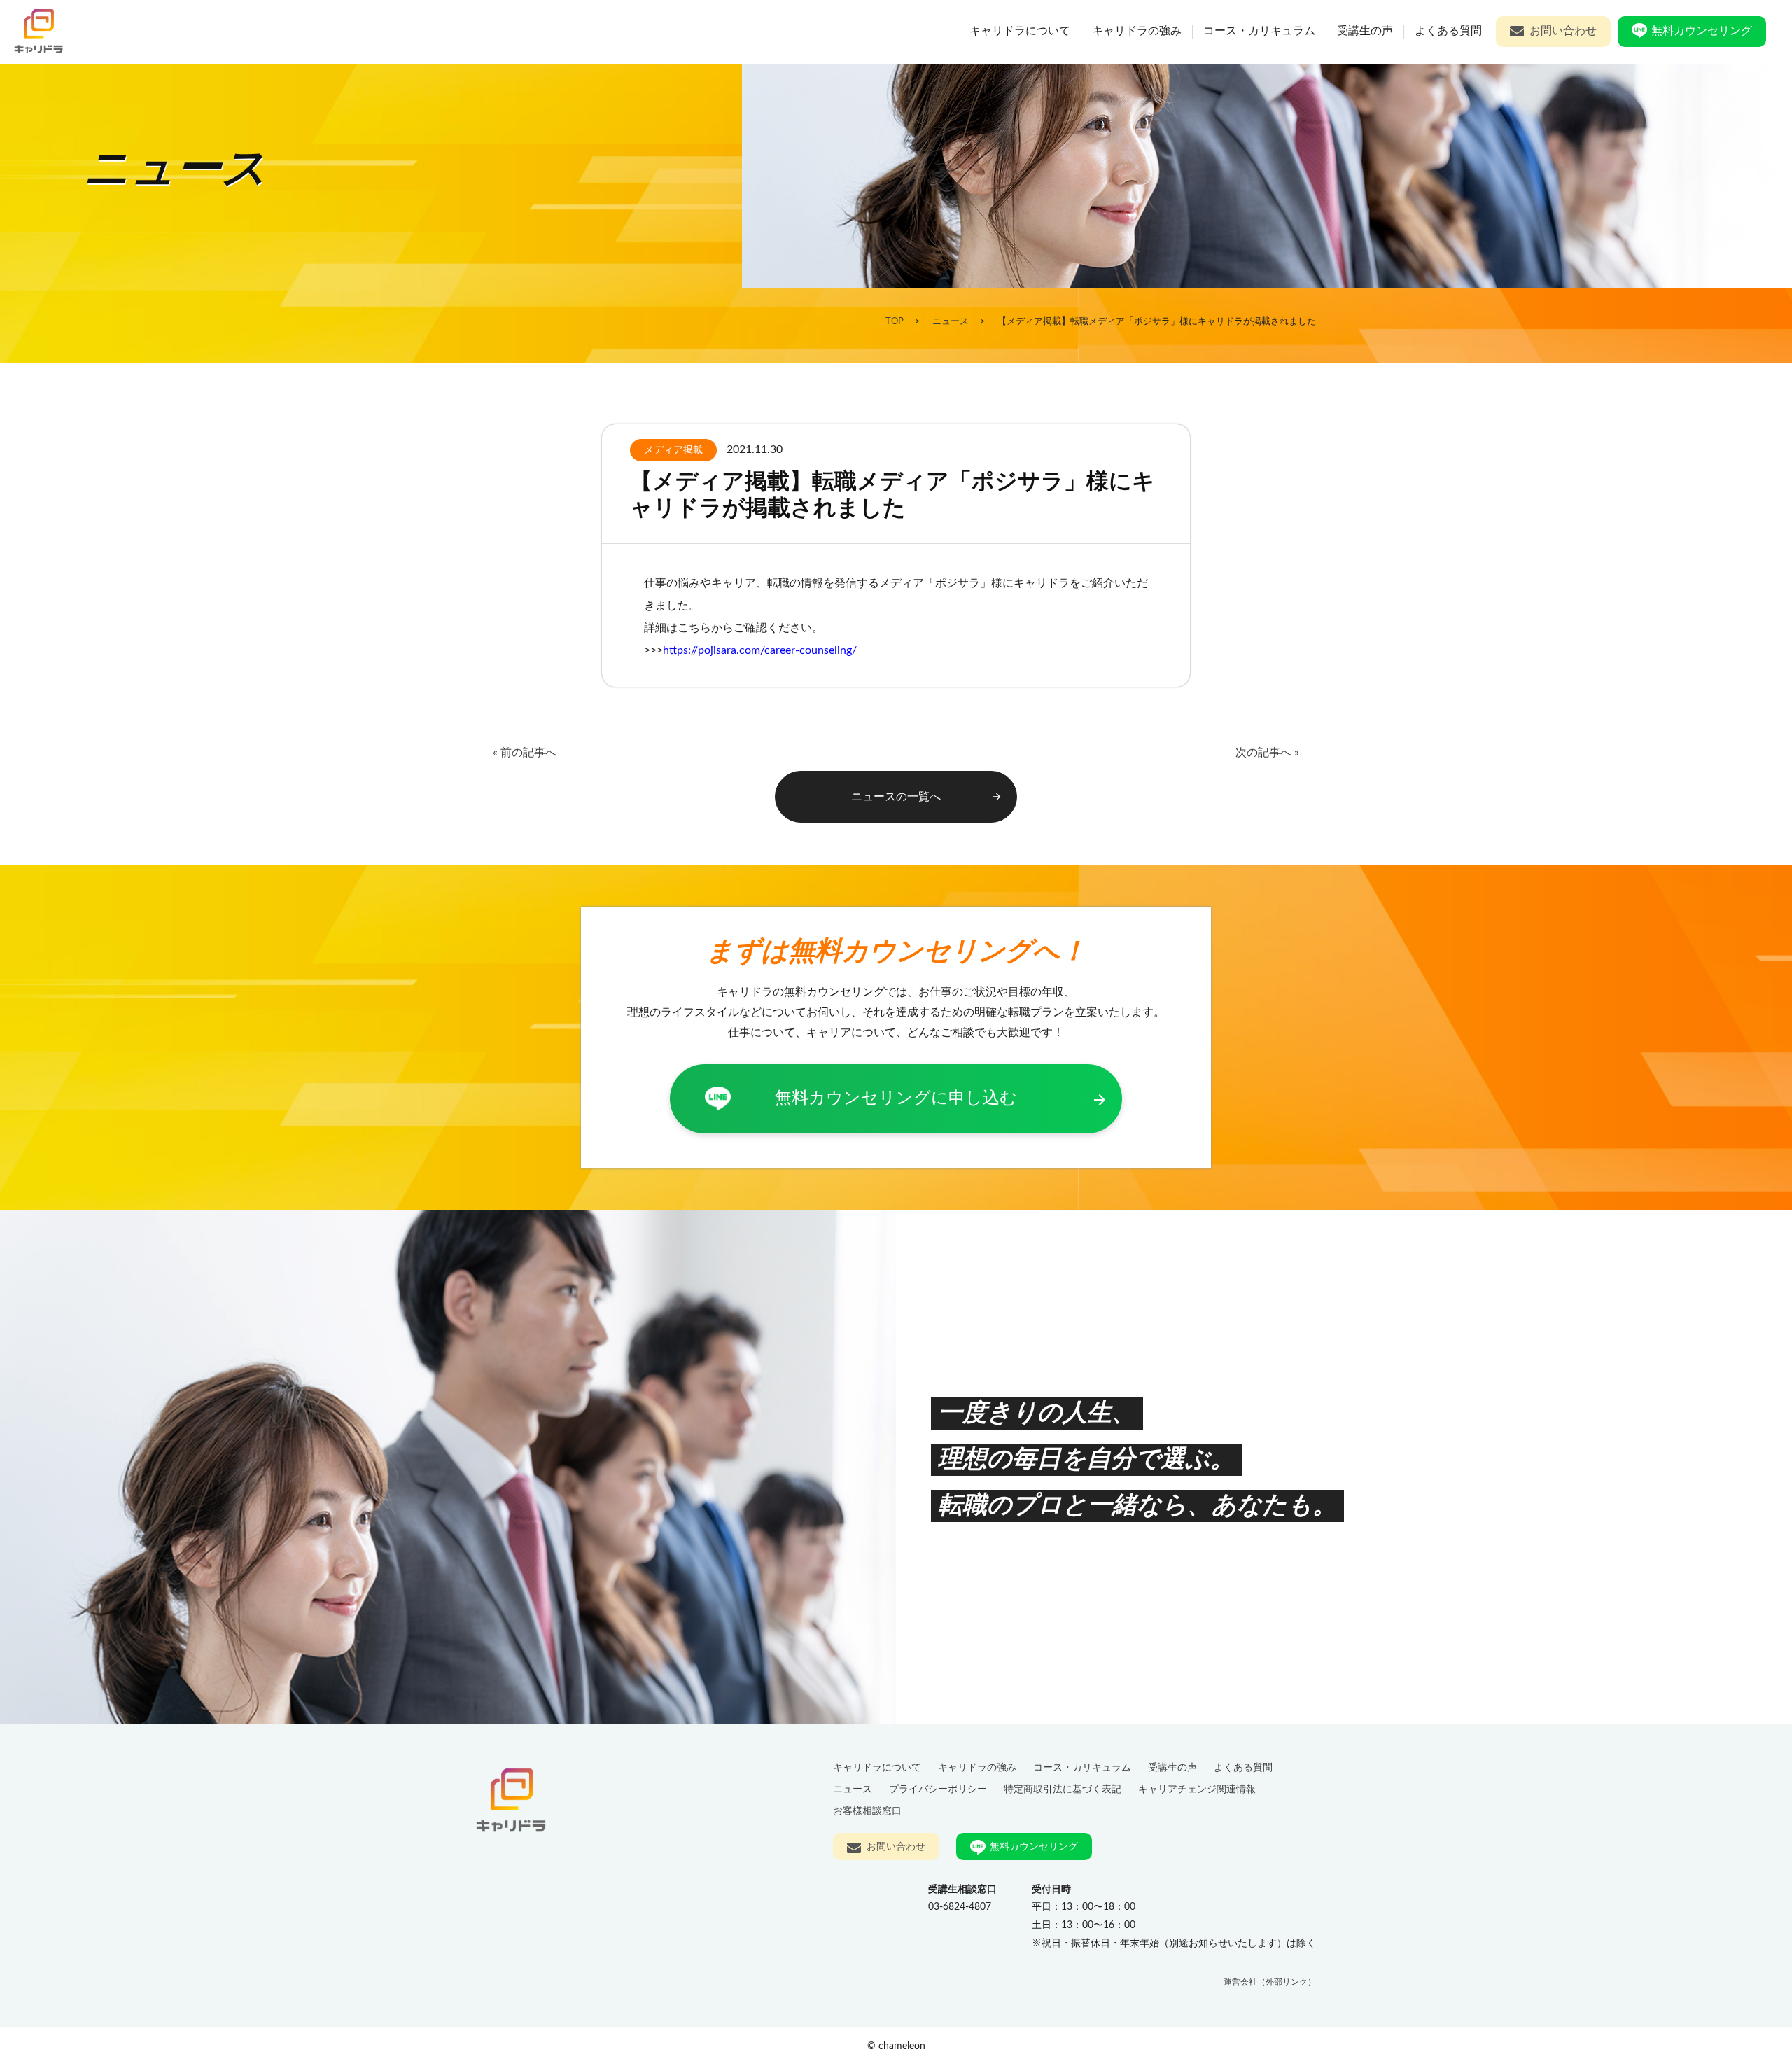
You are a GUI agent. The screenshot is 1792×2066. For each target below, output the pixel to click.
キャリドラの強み (1137, 31)
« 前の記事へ (525, 753)
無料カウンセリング (1702, 31)
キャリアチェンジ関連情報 (1197, 1789)
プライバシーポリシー (938, 1789)
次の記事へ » (1267, 753)
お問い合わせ (1563, 31)
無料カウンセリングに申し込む (941, 1100)
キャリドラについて (1020, 31)
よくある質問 (1448, 31)
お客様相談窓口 (867, 1811)
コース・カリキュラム (1259, 31)
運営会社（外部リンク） (1270, 1982)
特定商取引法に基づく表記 (1063, 1789)
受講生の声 (1365, 31)
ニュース (853, 1789)
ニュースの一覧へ (927, 797)
